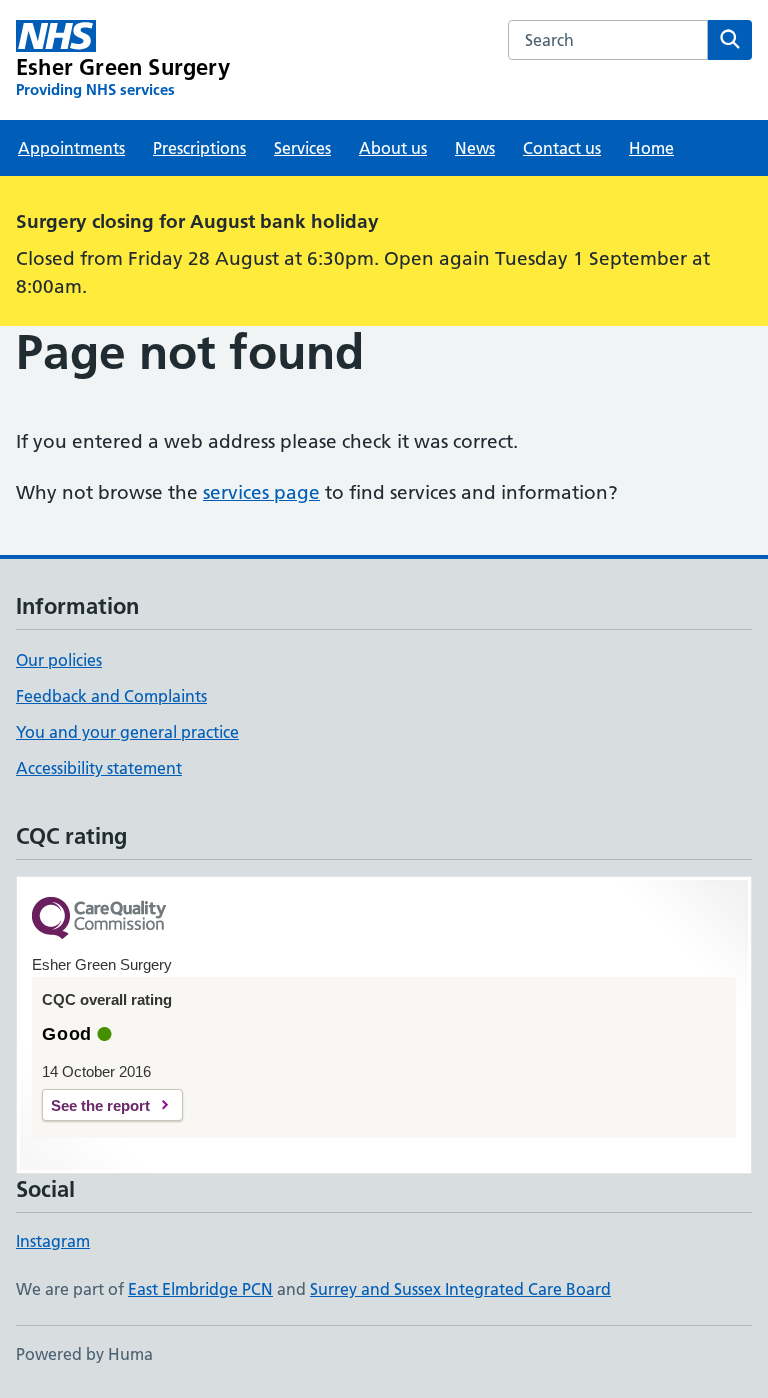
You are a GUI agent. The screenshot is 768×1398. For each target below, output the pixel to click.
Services (302, 148)
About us (393, 148)
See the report (100, 1105)
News (475, 148)
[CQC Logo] (99, 919)
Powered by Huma (84, 1354)
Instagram (53, 1241)
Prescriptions (199, 148)
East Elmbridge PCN (200, 1289)
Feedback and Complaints (111, 696)
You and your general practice (127, 732)
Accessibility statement (99, 768)
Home (651, 148)
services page (261, 492)
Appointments (71, 148)
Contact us (562, 148)
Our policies (59, 660)
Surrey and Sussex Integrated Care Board (460, 1289)
